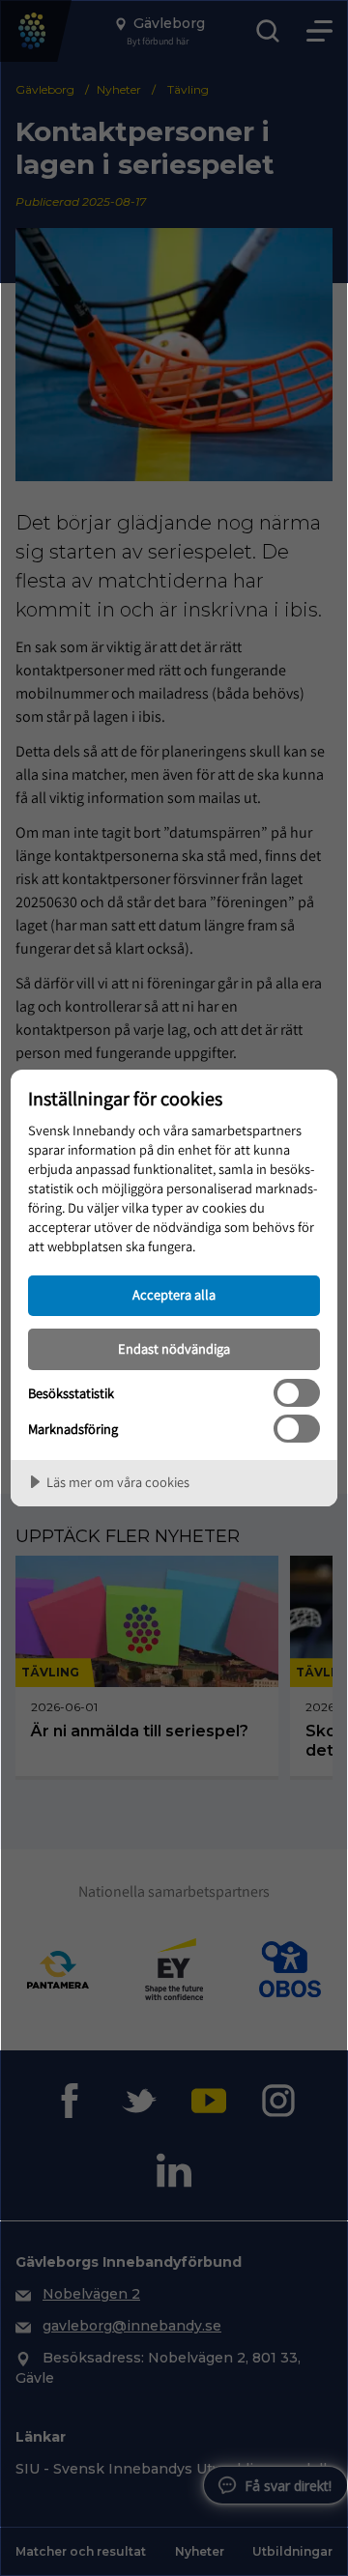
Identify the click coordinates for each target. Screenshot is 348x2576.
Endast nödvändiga (174, 1348)
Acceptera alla (174, 1294)
